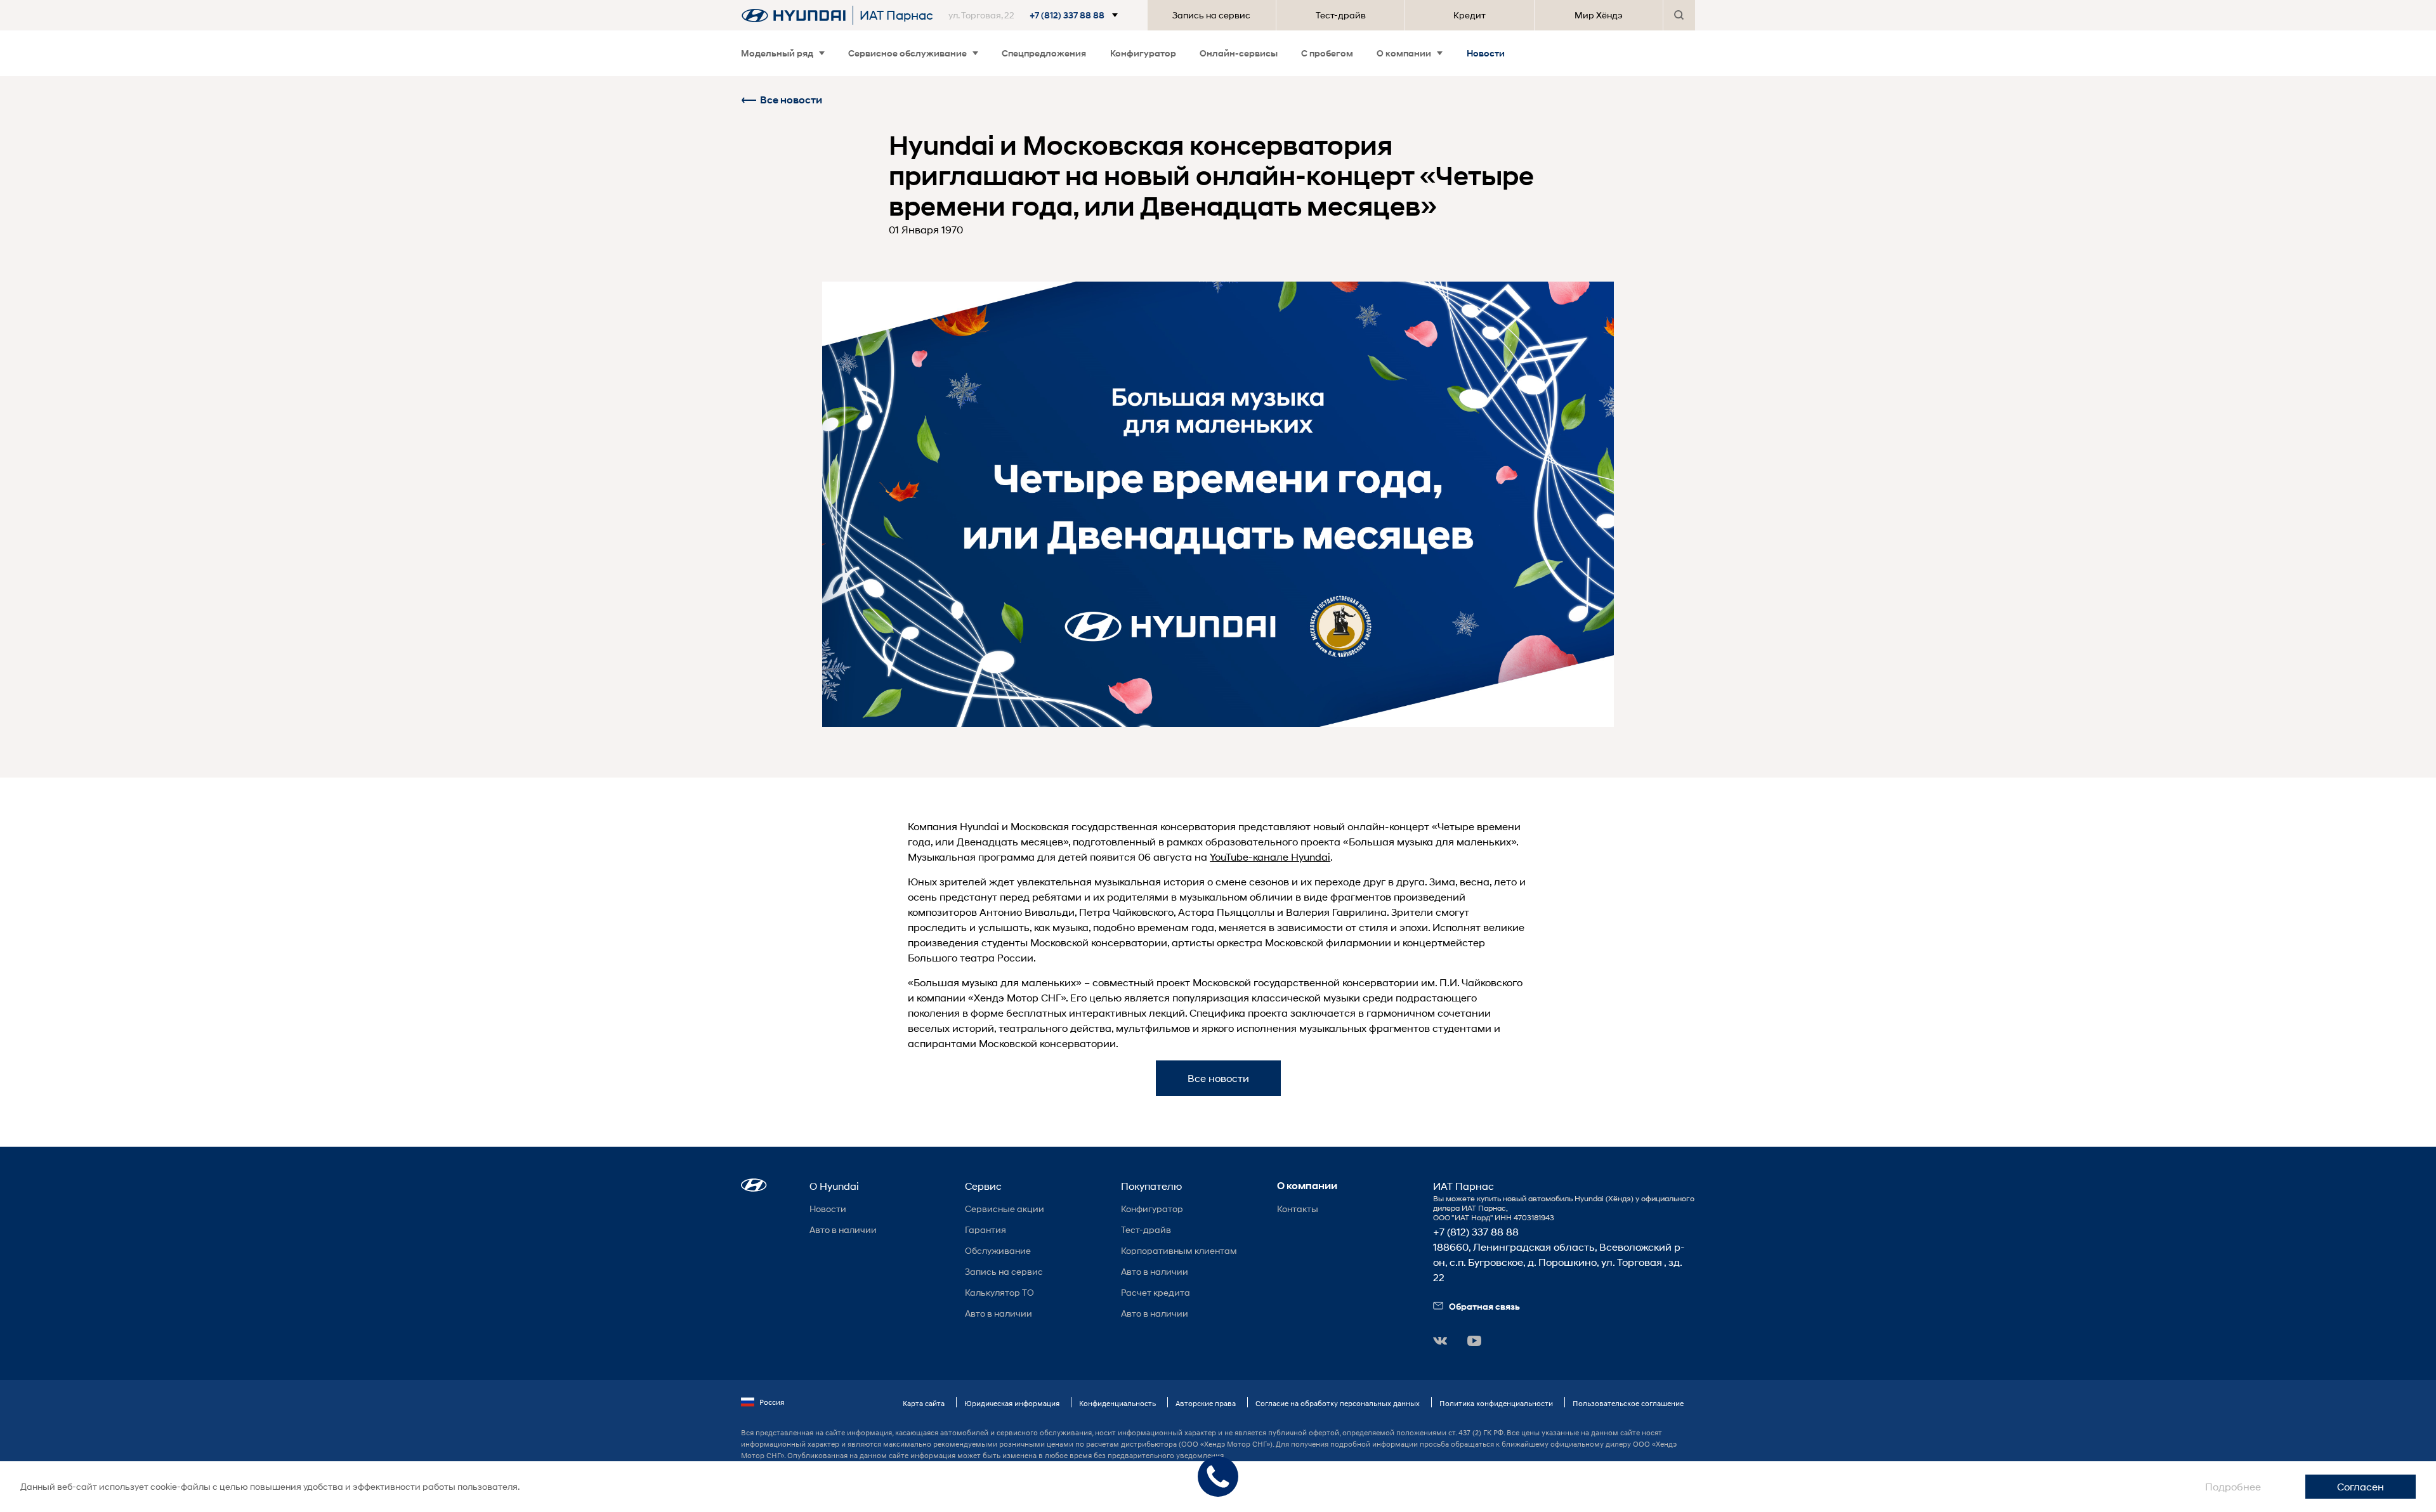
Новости (1486, 53)
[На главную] (794, 15)
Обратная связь (1484, 1306)
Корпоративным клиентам (1179, 1250)
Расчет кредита (1156, 1292)
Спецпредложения (1044, 53)
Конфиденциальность (1117, 1403)
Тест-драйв (1341, 15)
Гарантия (986, 1229)
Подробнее (2233, 1486)
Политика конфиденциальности (1496, 1403)
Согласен (2361, 1486)
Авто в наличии (843, 1229)
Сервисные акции (1005, 1209)
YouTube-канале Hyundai (1270, 857)
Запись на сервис (1211, 15)
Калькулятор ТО (999, 1292)
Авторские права (1206, 1403)
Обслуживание (998, 1250)
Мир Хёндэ (1599, 15)
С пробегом (1327, 53)
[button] (1040, 15)
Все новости (791, 100)
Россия (772, 1402)
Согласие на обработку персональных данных (1338, 1403)
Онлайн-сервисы (1239, 53)
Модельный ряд (777, 53)
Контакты (1298, 1209)
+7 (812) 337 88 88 (1476, 1231)
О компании (1404, 53)
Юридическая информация (1012, 1403)
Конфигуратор (1143, 53)
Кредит (1470, 15)
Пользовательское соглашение (1628, 1403)
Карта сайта (924, 1403)
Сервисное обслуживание (907, 53)
